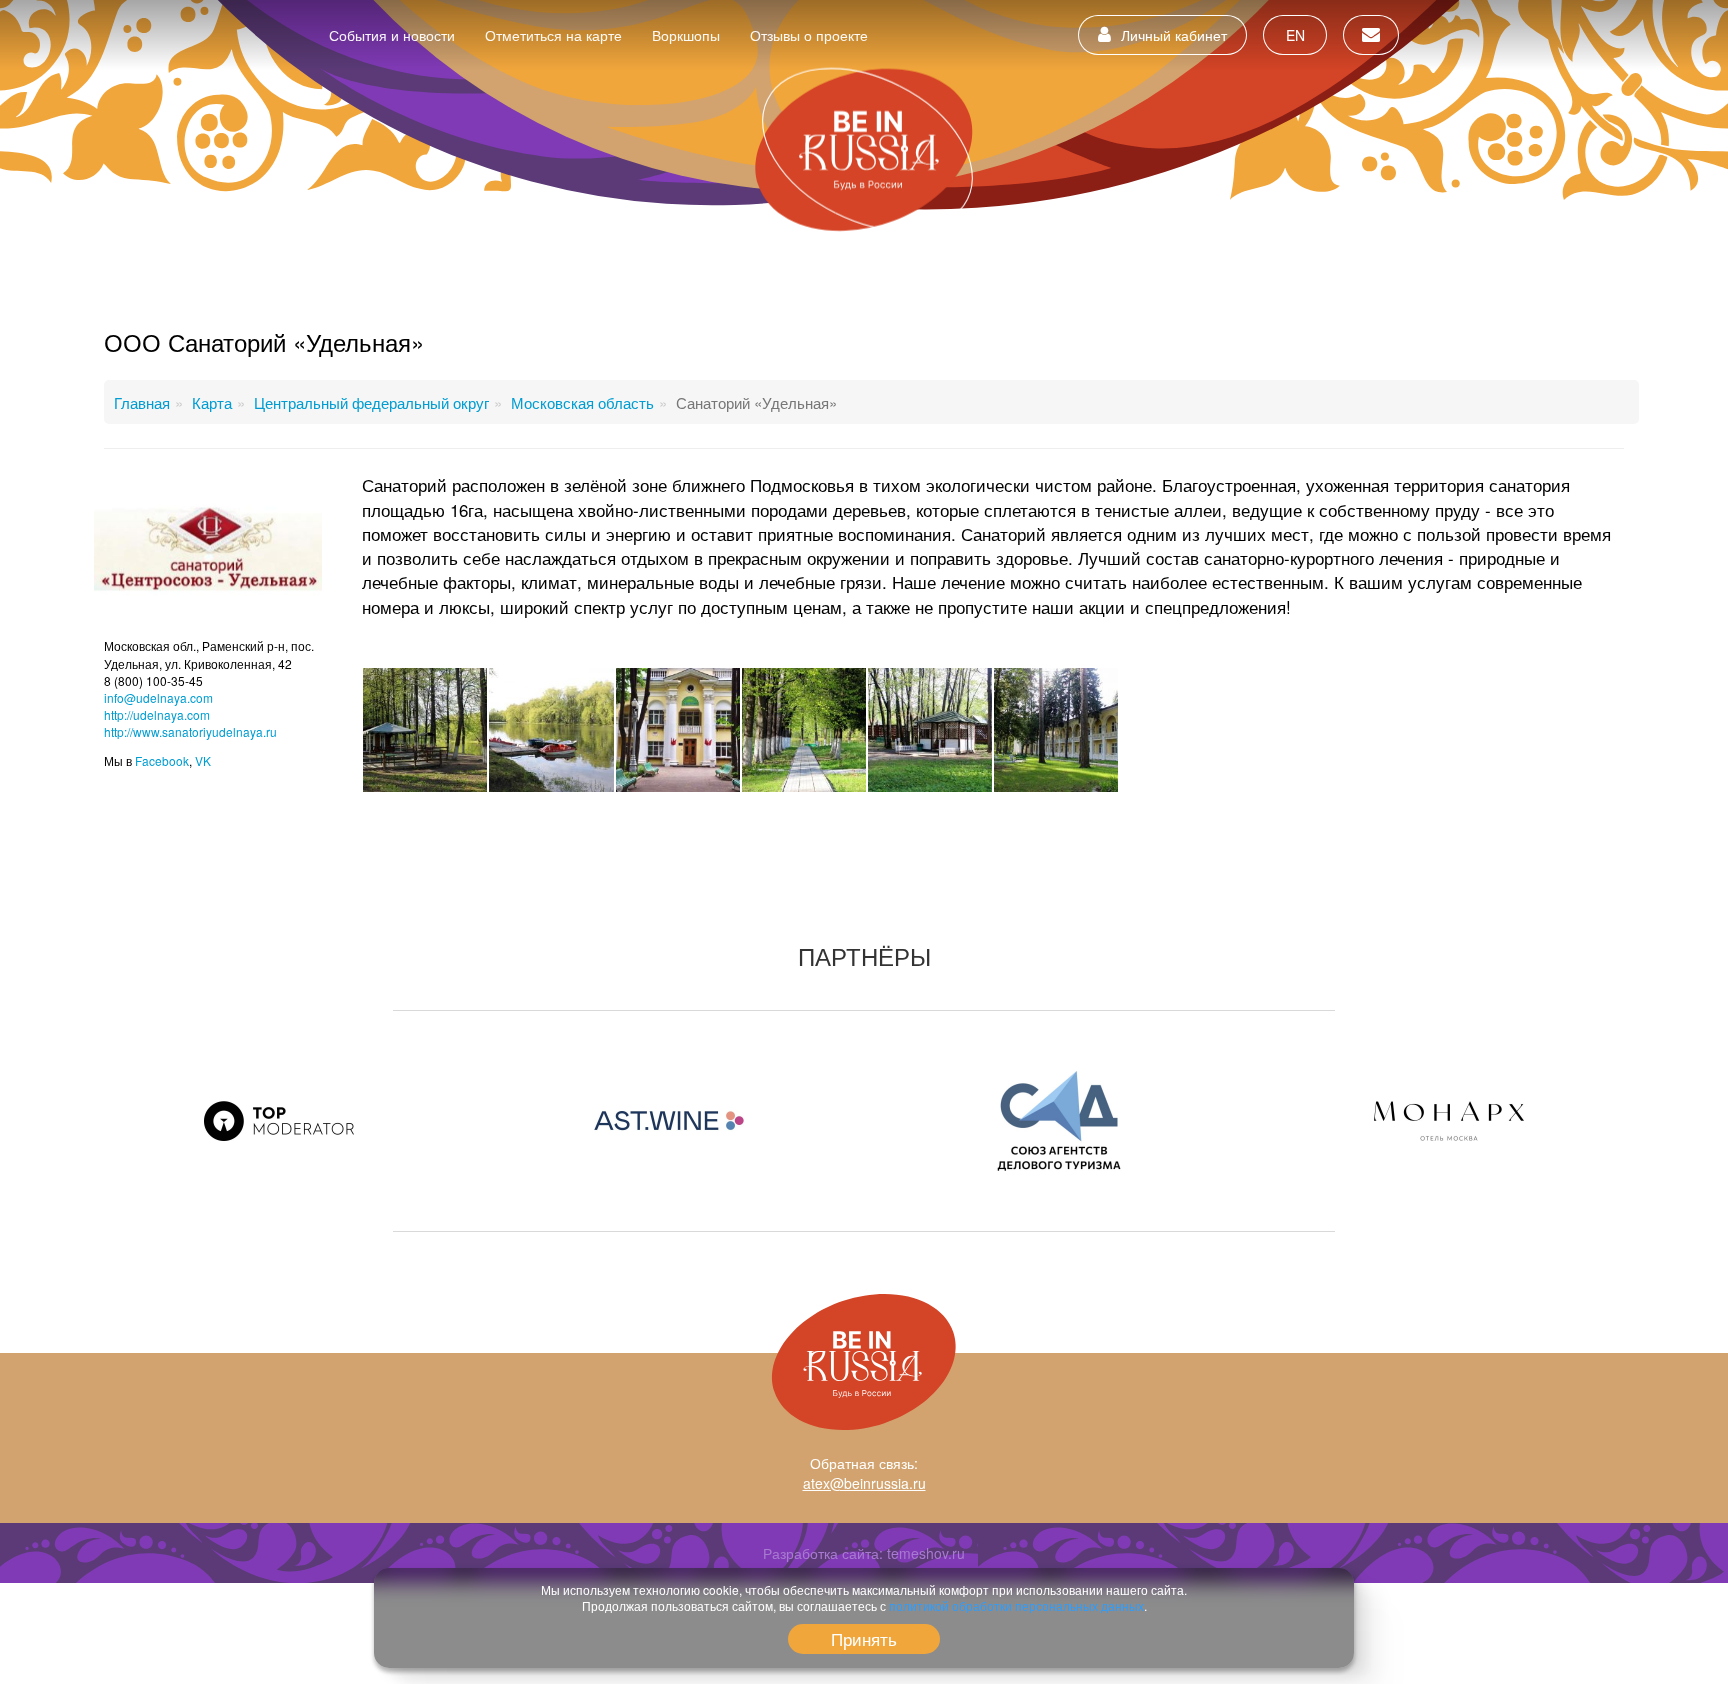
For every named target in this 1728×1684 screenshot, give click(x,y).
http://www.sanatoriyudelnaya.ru (190, 731)
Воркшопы (686, 35)
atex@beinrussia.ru (864, 1483)
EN (1295, 35)
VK (203, 760)
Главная (142, 402)
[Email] (1371, 35)
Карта (212, 402)
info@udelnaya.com (158, 697)
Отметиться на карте (553, 35)
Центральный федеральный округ (371, 402)
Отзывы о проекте (809, 35)
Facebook (162, 760)
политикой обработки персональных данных (1016, 1605)
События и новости (392, 35)
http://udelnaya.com (157, 714)
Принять (864, 1638)
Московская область (582, 402)
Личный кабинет (1174, 35)
